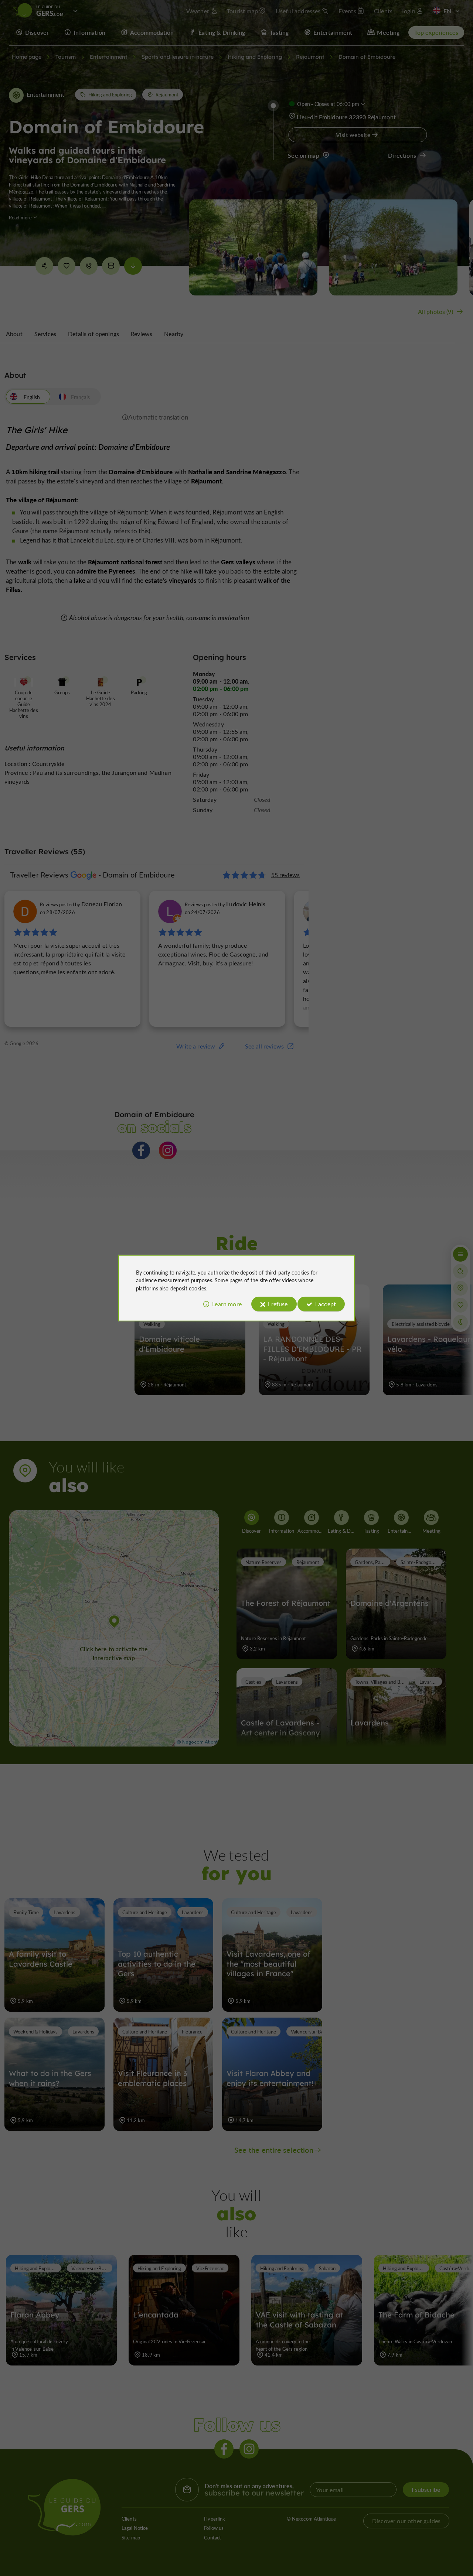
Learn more (227, 1304)
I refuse (278, 1304)
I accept (326, 1304)
